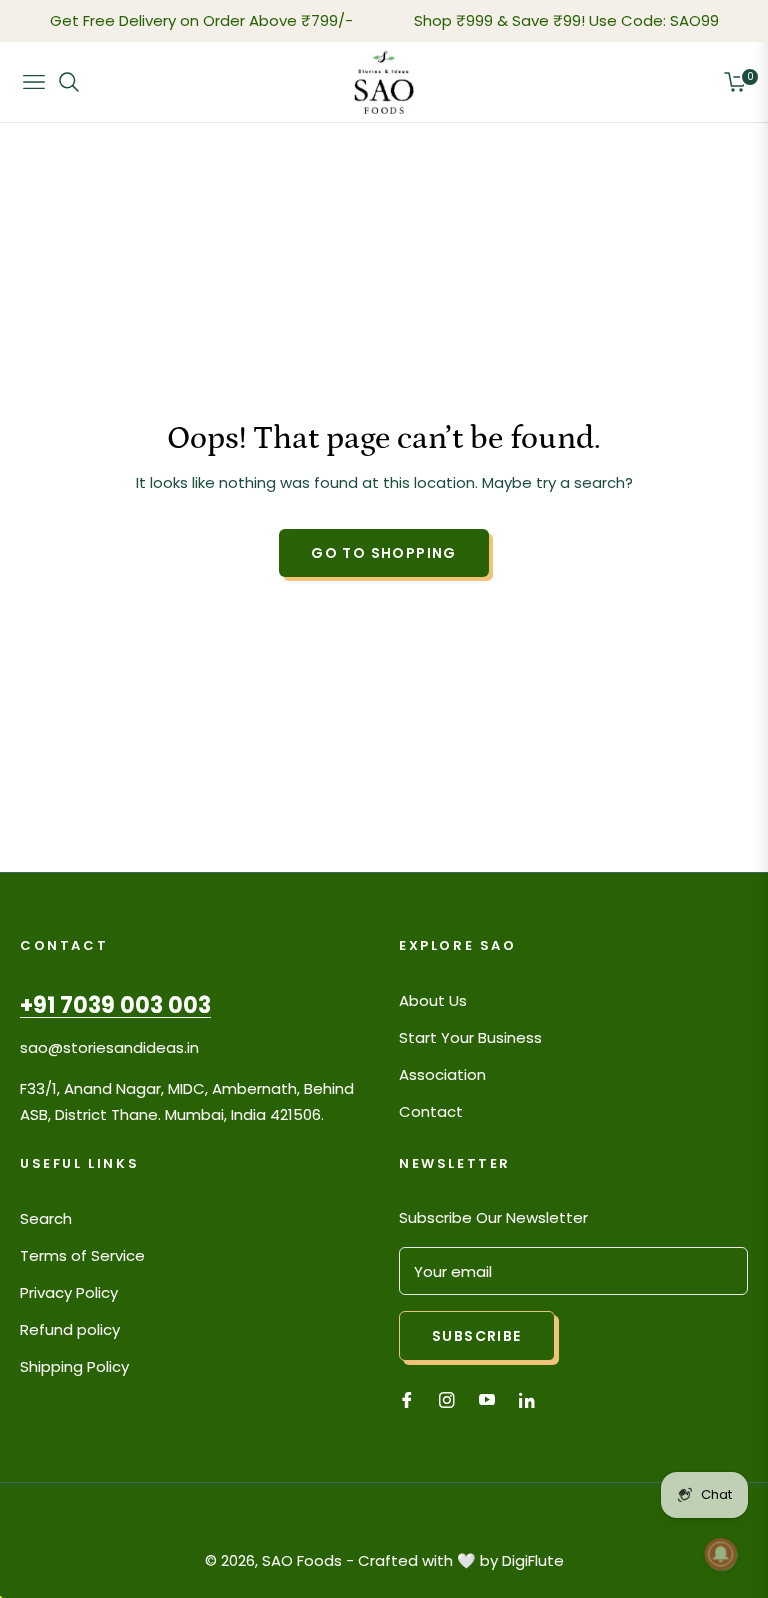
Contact (431, 1111)
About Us (433, 1000)
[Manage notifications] (721, 1554)
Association (442, 1074)
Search (46, 1218)
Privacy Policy (69, 1292)
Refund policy (70, 1329)
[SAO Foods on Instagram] (447, 1398)
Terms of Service (82, 1255)
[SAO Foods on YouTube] (487, 1398)
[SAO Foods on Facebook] (407, 1398)
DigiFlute (533, 1560)
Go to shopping (384, 553)
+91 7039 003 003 (115, 1005)
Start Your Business (470, 1037)
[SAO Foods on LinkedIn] (532, 1398)
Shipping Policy (74, 1366)
